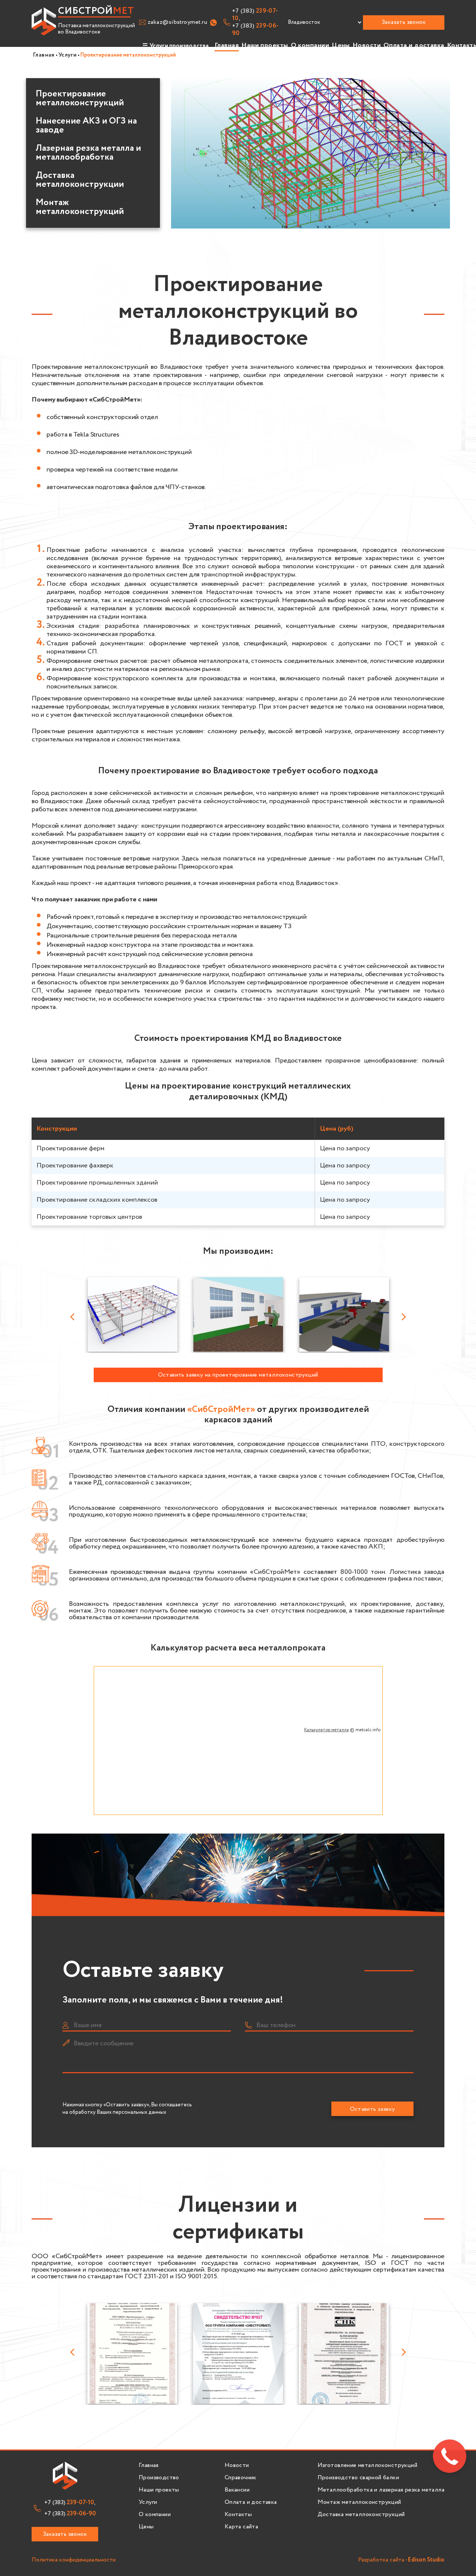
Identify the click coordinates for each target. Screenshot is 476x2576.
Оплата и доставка (414, 45)
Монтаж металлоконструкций (80, 207)
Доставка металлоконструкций (361, 2515)
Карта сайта (241, 2527)
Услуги (148, 2502)
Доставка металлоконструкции (80, 180)
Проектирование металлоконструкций (80, 99)
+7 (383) (255, 30)
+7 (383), (255, 15)
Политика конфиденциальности (74, 2560)
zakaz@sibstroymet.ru (177, 22)
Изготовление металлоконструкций (367, 2465)
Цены (341, 45)
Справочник (241, 2478)
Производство (159, 2478)
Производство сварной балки (358, 2478)
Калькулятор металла (327, 1730)
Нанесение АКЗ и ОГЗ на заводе (86, 126)
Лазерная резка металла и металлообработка (88, 153)
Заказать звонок (404, 22)
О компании (310, 45)
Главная (227, 45)
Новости (367, 45)
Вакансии (237, 2490)
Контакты (238, 2515)
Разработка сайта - (401, 2560)
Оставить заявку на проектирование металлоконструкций (238, 1375)
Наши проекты (265, 45)
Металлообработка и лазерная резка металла (381, 2490)
